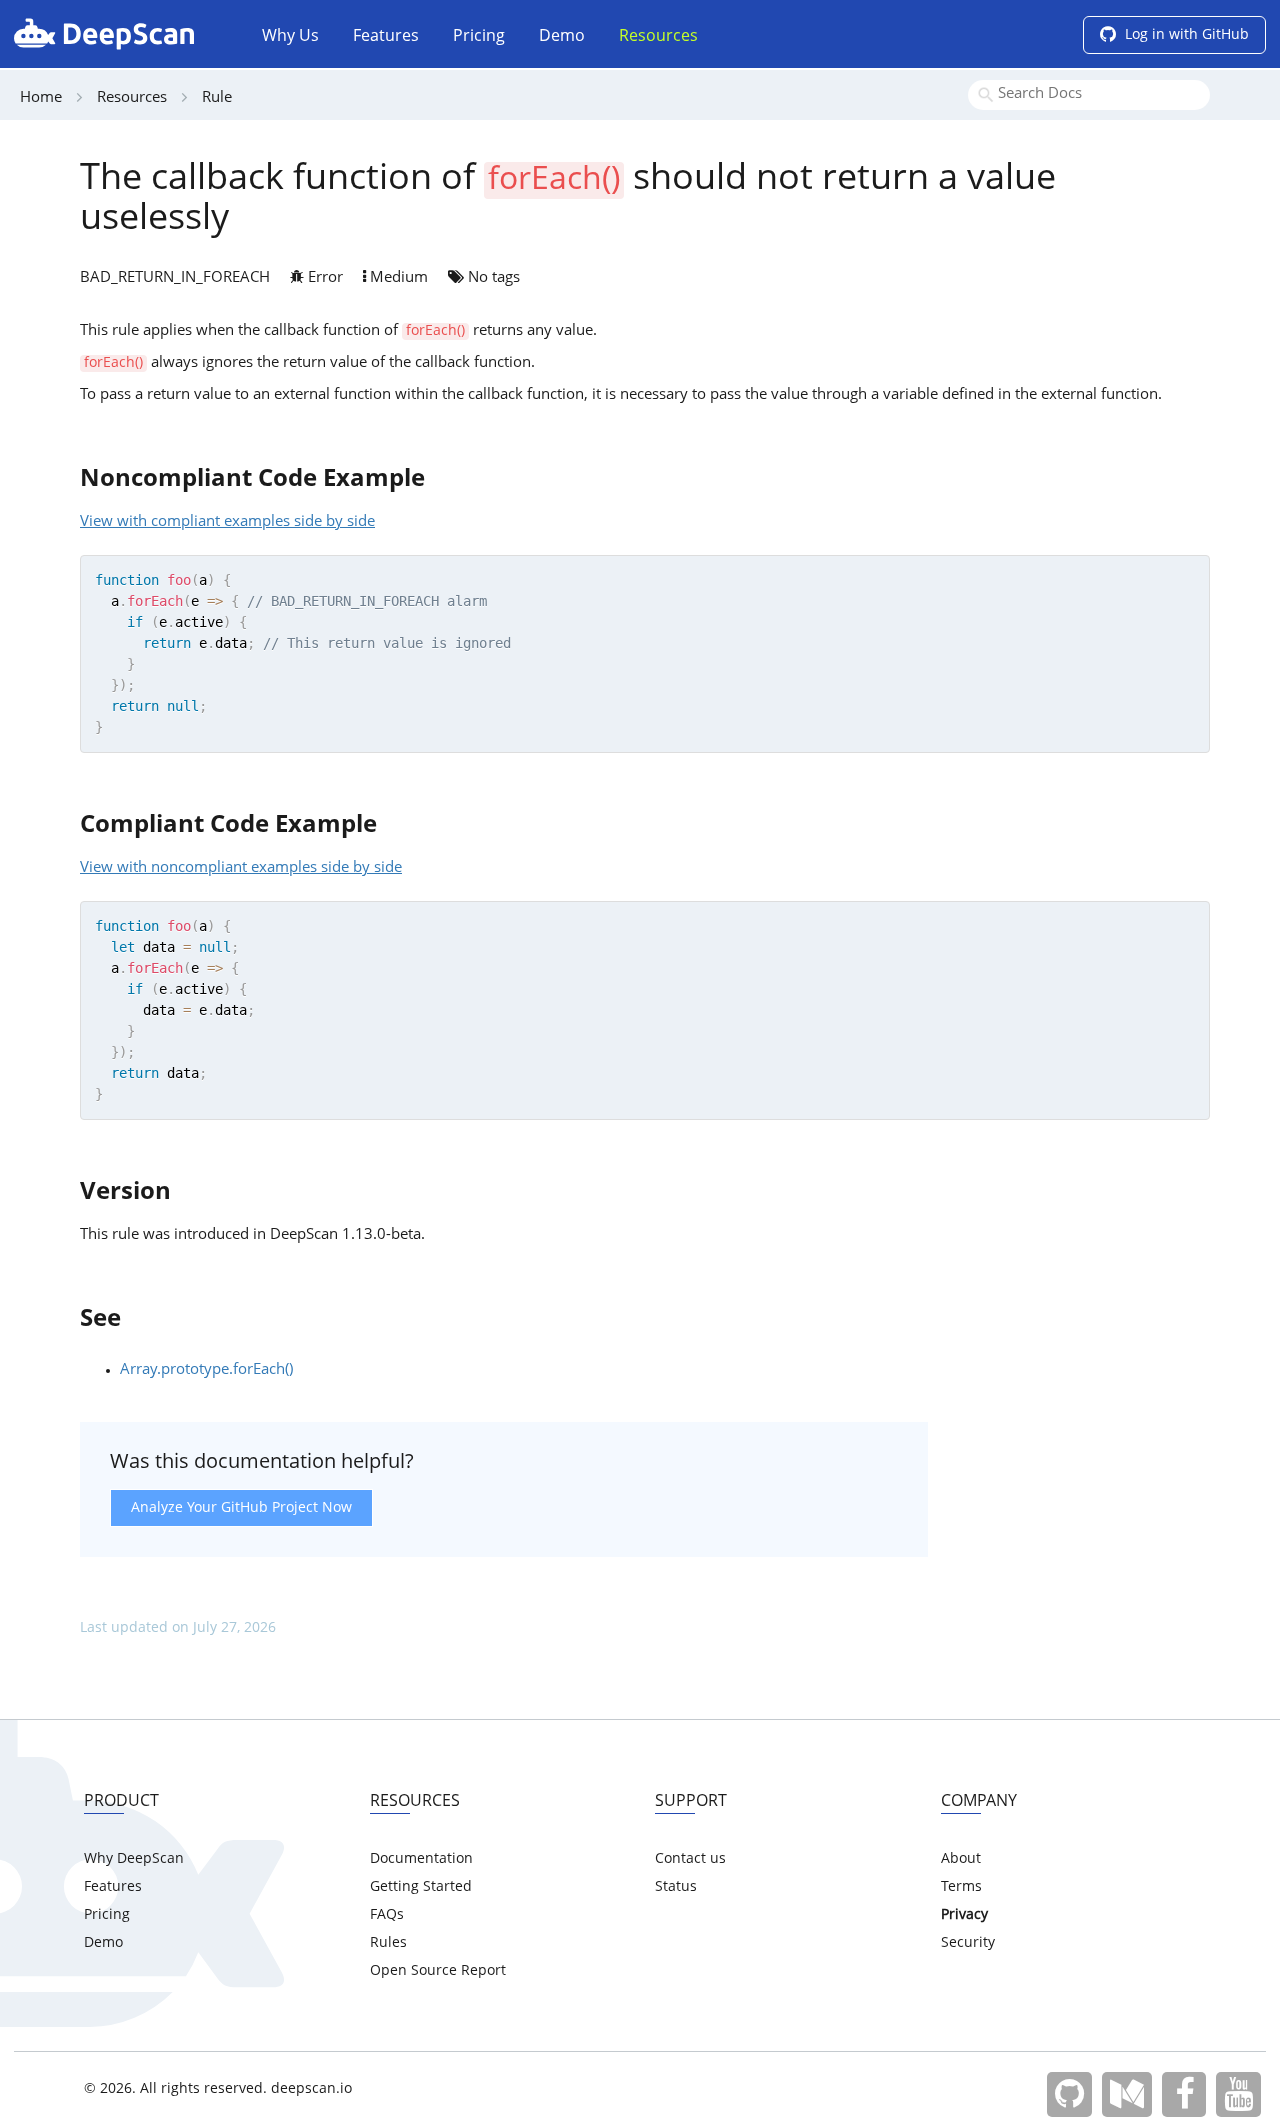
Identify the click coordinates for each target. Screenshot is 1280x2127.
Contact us (690, 1859)
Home (41, 98)
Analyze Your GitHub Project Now (241, 1508)
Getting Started (421, 1887)
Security (968, 1943)
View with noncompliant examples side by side (241, 868)
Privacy (964, 1915)
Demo (562, 37)
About (961, 1859)
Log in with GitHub (1185, 35)
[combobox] (1089, 95)
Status (676, 1887)
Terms (961, 1887)
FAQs (387, 1915)
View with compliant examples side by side (227, 522)
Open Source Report (438, 1971)
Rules (388, 1943)
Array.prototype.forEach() (206, 1370)
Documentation (421, 1859)
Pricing (479, 37)
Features (386, 37)
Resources (658, 37)
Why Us (290, 37)
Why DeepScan (134, 1859)
